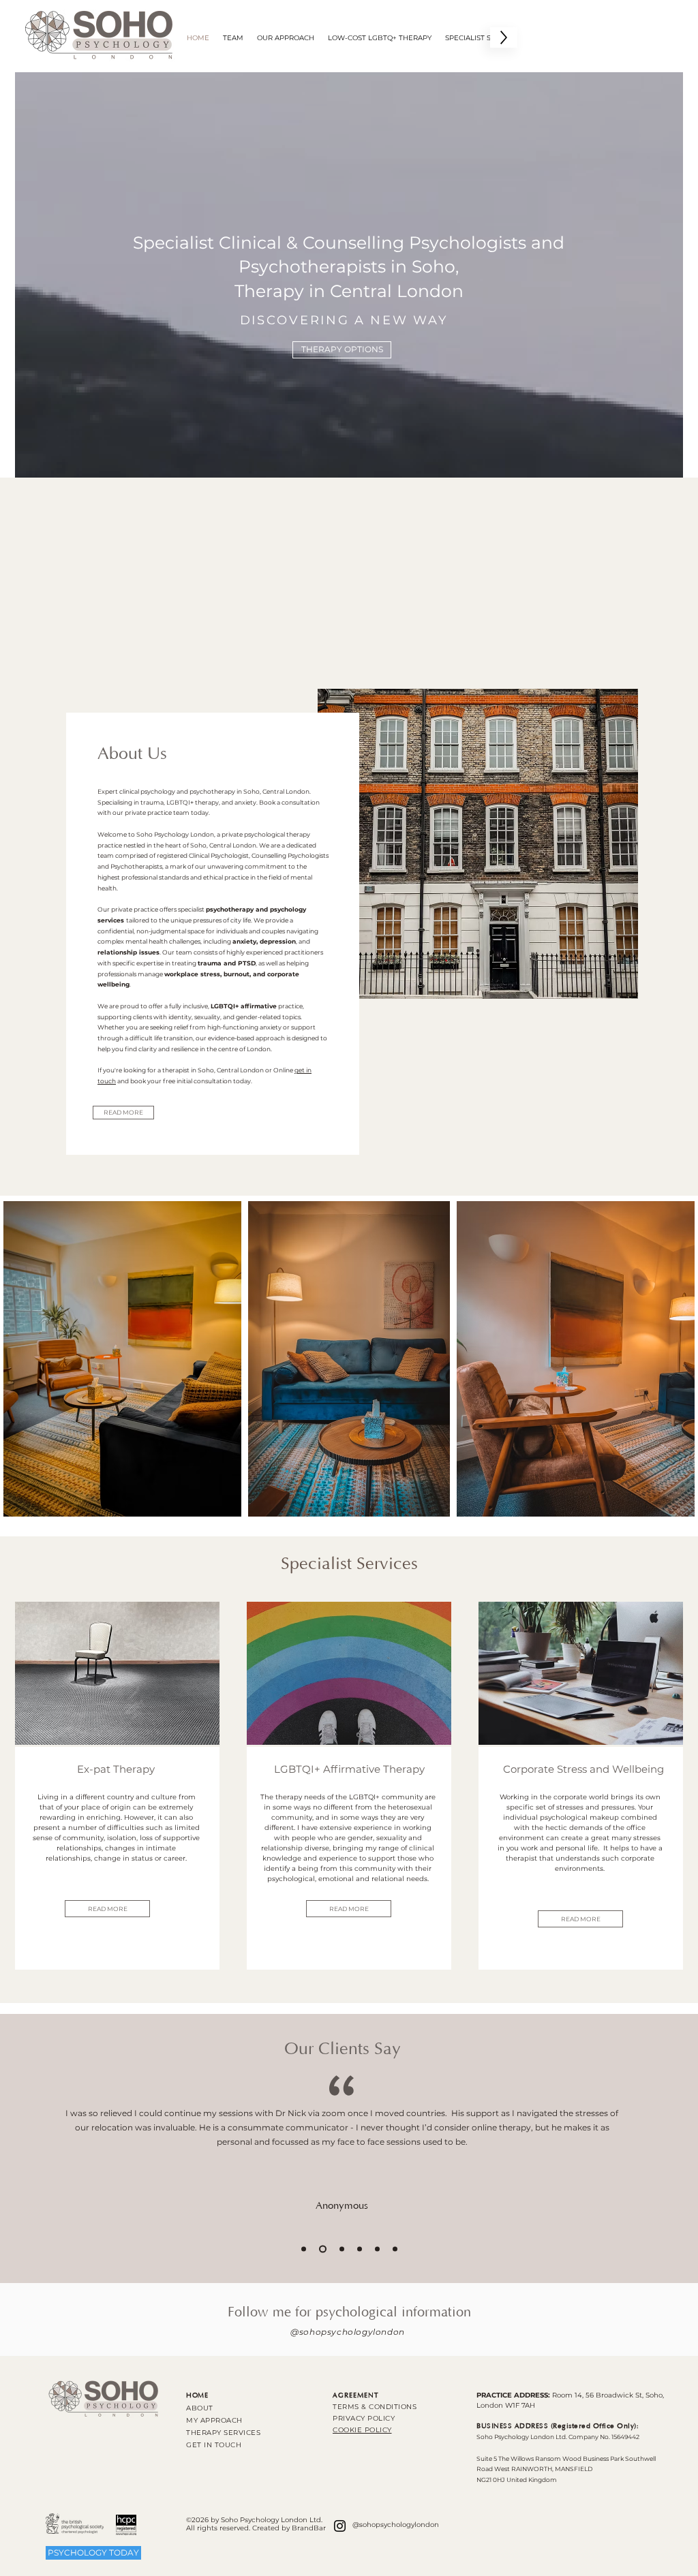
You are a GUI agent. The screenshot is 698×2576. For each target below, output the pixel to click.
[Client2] (321, 2249)
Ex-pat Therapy (117, 1769)
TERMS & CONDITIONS (375, 2407)
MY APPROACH (214, 2420)
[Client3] (340, 2249)
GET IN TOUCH (214, 2445)
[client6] (395, 2249)
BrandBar (309, 2528)
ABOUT (200, 2408)
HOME (197, 2396)
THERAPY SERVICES (223, 2433)
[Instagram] (340, 2526)
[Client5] (377, 2249)
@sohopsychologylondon (348, 2332)
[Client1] (304, 2249)
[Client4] (360, 2249)
